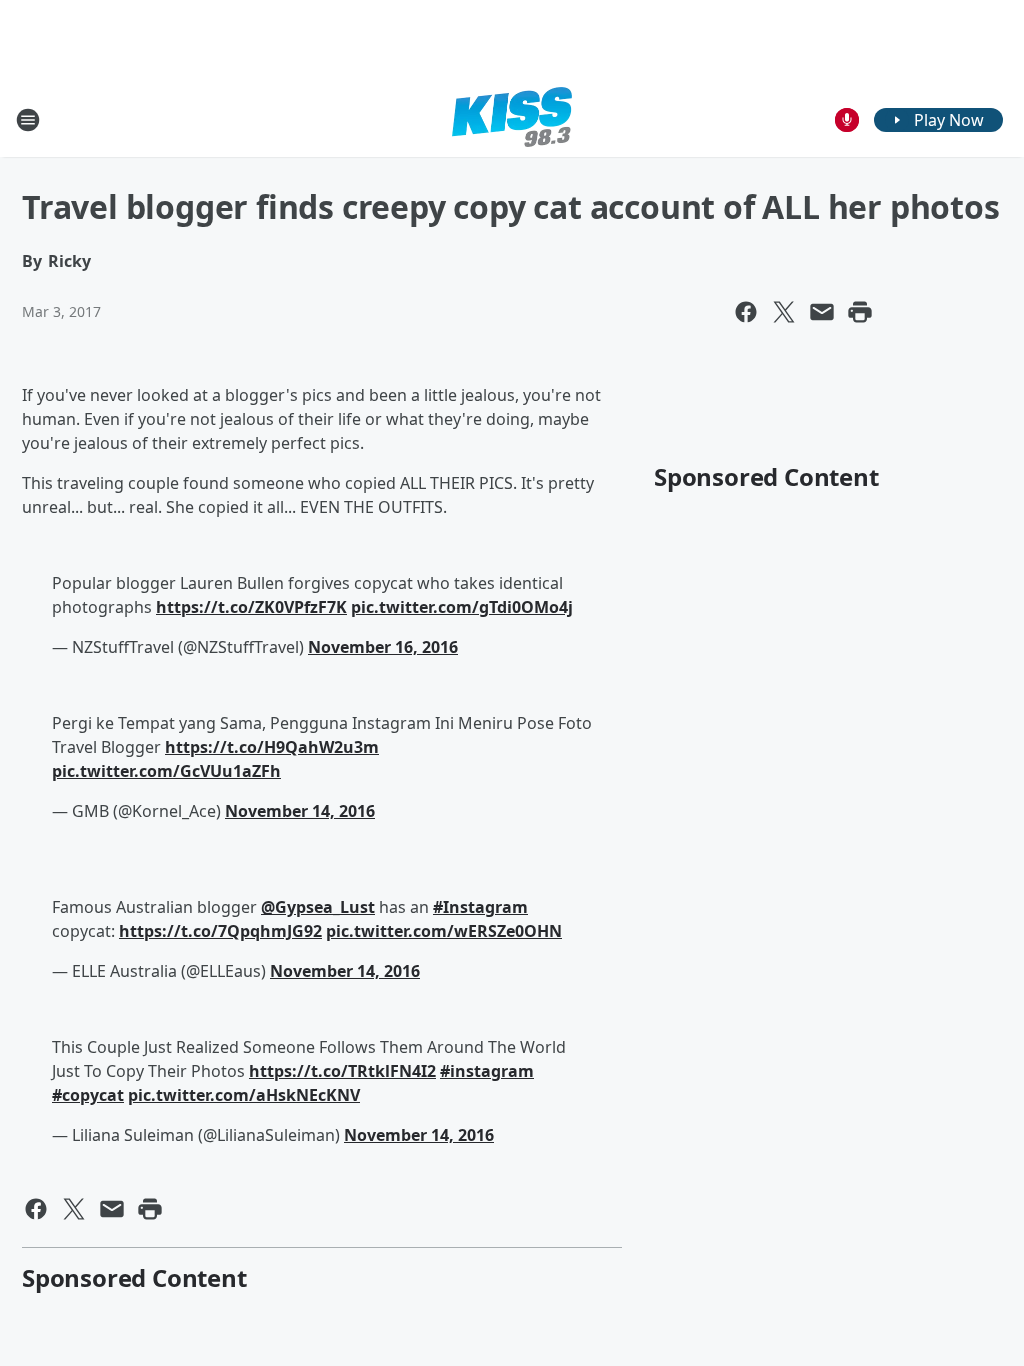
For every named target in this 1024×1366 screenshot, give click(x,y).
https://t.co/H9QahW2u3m (272, 747)
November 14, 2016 (300, 811)
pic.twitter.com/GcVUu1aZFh (166, 771)
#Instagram (480, 907)
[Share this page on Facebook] (746, 312)
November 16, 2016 (383, 647)
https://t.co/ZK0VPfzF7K (251, 607)
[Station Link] (512, 119)
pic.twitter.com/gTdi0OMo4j (462, 607)
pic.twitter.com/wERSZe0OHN (444, 931)
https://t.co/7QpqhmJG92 (220, 931)
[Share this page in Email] (822, 312)
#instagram (487, 1071)
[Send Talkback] (847, 120)
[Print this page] (860, 312)
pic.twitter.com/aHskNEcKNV (244, 1095)
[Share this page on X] (784, 312)
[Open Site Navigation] (28, 120)
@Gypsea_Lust (318, 907)
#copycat (88, 1095)
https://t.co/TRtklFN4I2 (342, 1071)
